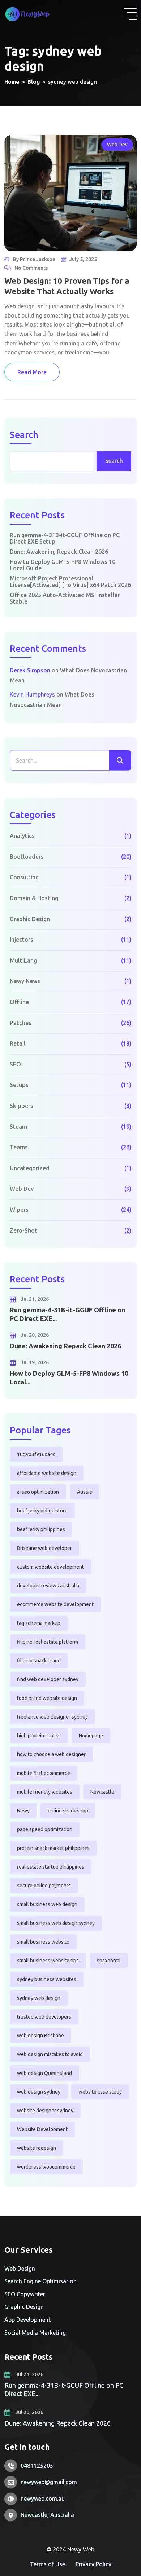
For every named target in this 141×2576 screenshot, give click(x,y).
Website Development (42, 2129)
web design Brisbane (40, 2036)
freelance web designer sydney (52, 1717)
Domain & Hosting (34, 898)
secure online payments (44, 1886)
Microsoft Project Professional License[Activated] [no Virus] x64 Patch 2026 (70, 582)
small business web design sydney (56, 1923)
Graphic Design (30, 919)
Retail (18, 1043)
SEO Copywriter (25, 2294)
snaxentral (109, 1961)
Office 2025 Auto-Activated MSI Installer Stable (65, 598)
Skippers (22, 1106)
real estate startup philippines (51, 1867)
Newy (23, 1811)
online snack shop (68, 1811)
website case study (100, 2092)
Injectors (22, 940)
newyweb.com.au (43, 2498)
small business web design (47, 1904)
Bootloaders (27, 857)
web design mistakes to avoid (50, 2054)
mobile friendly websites (45, 1792)
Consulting (24, 877)
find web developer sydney (48, 1679)
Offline (19, 1002)
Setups (19, 1085)
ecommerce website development (55, 1604)
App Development (27, 2320)
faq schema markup (39, 1623)
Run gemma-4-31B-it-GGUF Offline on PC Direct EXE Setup (65, 538)
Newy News (25, 981)
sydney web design (39, 1998)
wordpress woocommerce (46, 2167)
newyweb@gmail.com (49, 2482)
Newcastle (102, 1792)
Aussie (85, 1492)
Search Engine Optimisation (40, 2281)
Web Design (20, 2268)
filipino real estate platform (48, 1642)
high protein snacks (39, 1736)
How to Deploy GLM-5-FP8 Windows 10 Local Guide (63, 565)
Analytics (22, 836)
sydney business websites (47, 1979)
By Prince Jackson (34, 259)
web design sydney (39, 2092)
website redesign (37, 2148)
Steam (18, 1127)
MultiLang (23, 960)
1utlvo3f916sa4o (36, 1454)
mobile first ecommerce (44, 1773)
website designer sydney (45, 2111)
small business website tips (48, 1961)
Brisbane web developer (44, 1548)
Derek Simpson (30, 670)
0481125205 (37, 2466)
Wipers (19, 1210)
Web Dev (117, 145)
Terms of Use (48, 2564)
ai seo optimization (38, 1492)
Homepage (91, 1736)
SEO (15, 1064)
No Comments (31, 268)
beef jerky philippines (41, 1529)
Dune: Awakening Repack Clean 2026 (59, 552)
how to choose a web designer (51, 1754)
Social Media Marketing (35, 2333)
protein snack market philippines (53, 1848)
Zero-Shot (23, 1230)
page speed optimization (45, 1829)
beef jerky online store (42, 1511)
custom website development (50, 1567)
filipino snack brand (39, 1661)
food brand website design (47, 1698)
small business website (43, 1942)
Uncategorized (30, 1168)
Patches (21, 1023)
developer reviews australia (48, 1586)
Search (24, 435)
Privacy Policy (93, 2564)
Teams (19, 1147)
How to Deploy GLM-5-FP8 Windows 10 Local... (69, 1377)
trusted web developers (44, 2017)
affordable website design (47, 1473)
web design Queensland (44, 2073)
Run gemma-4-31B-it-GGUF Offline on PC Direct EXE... (67, 1314)
